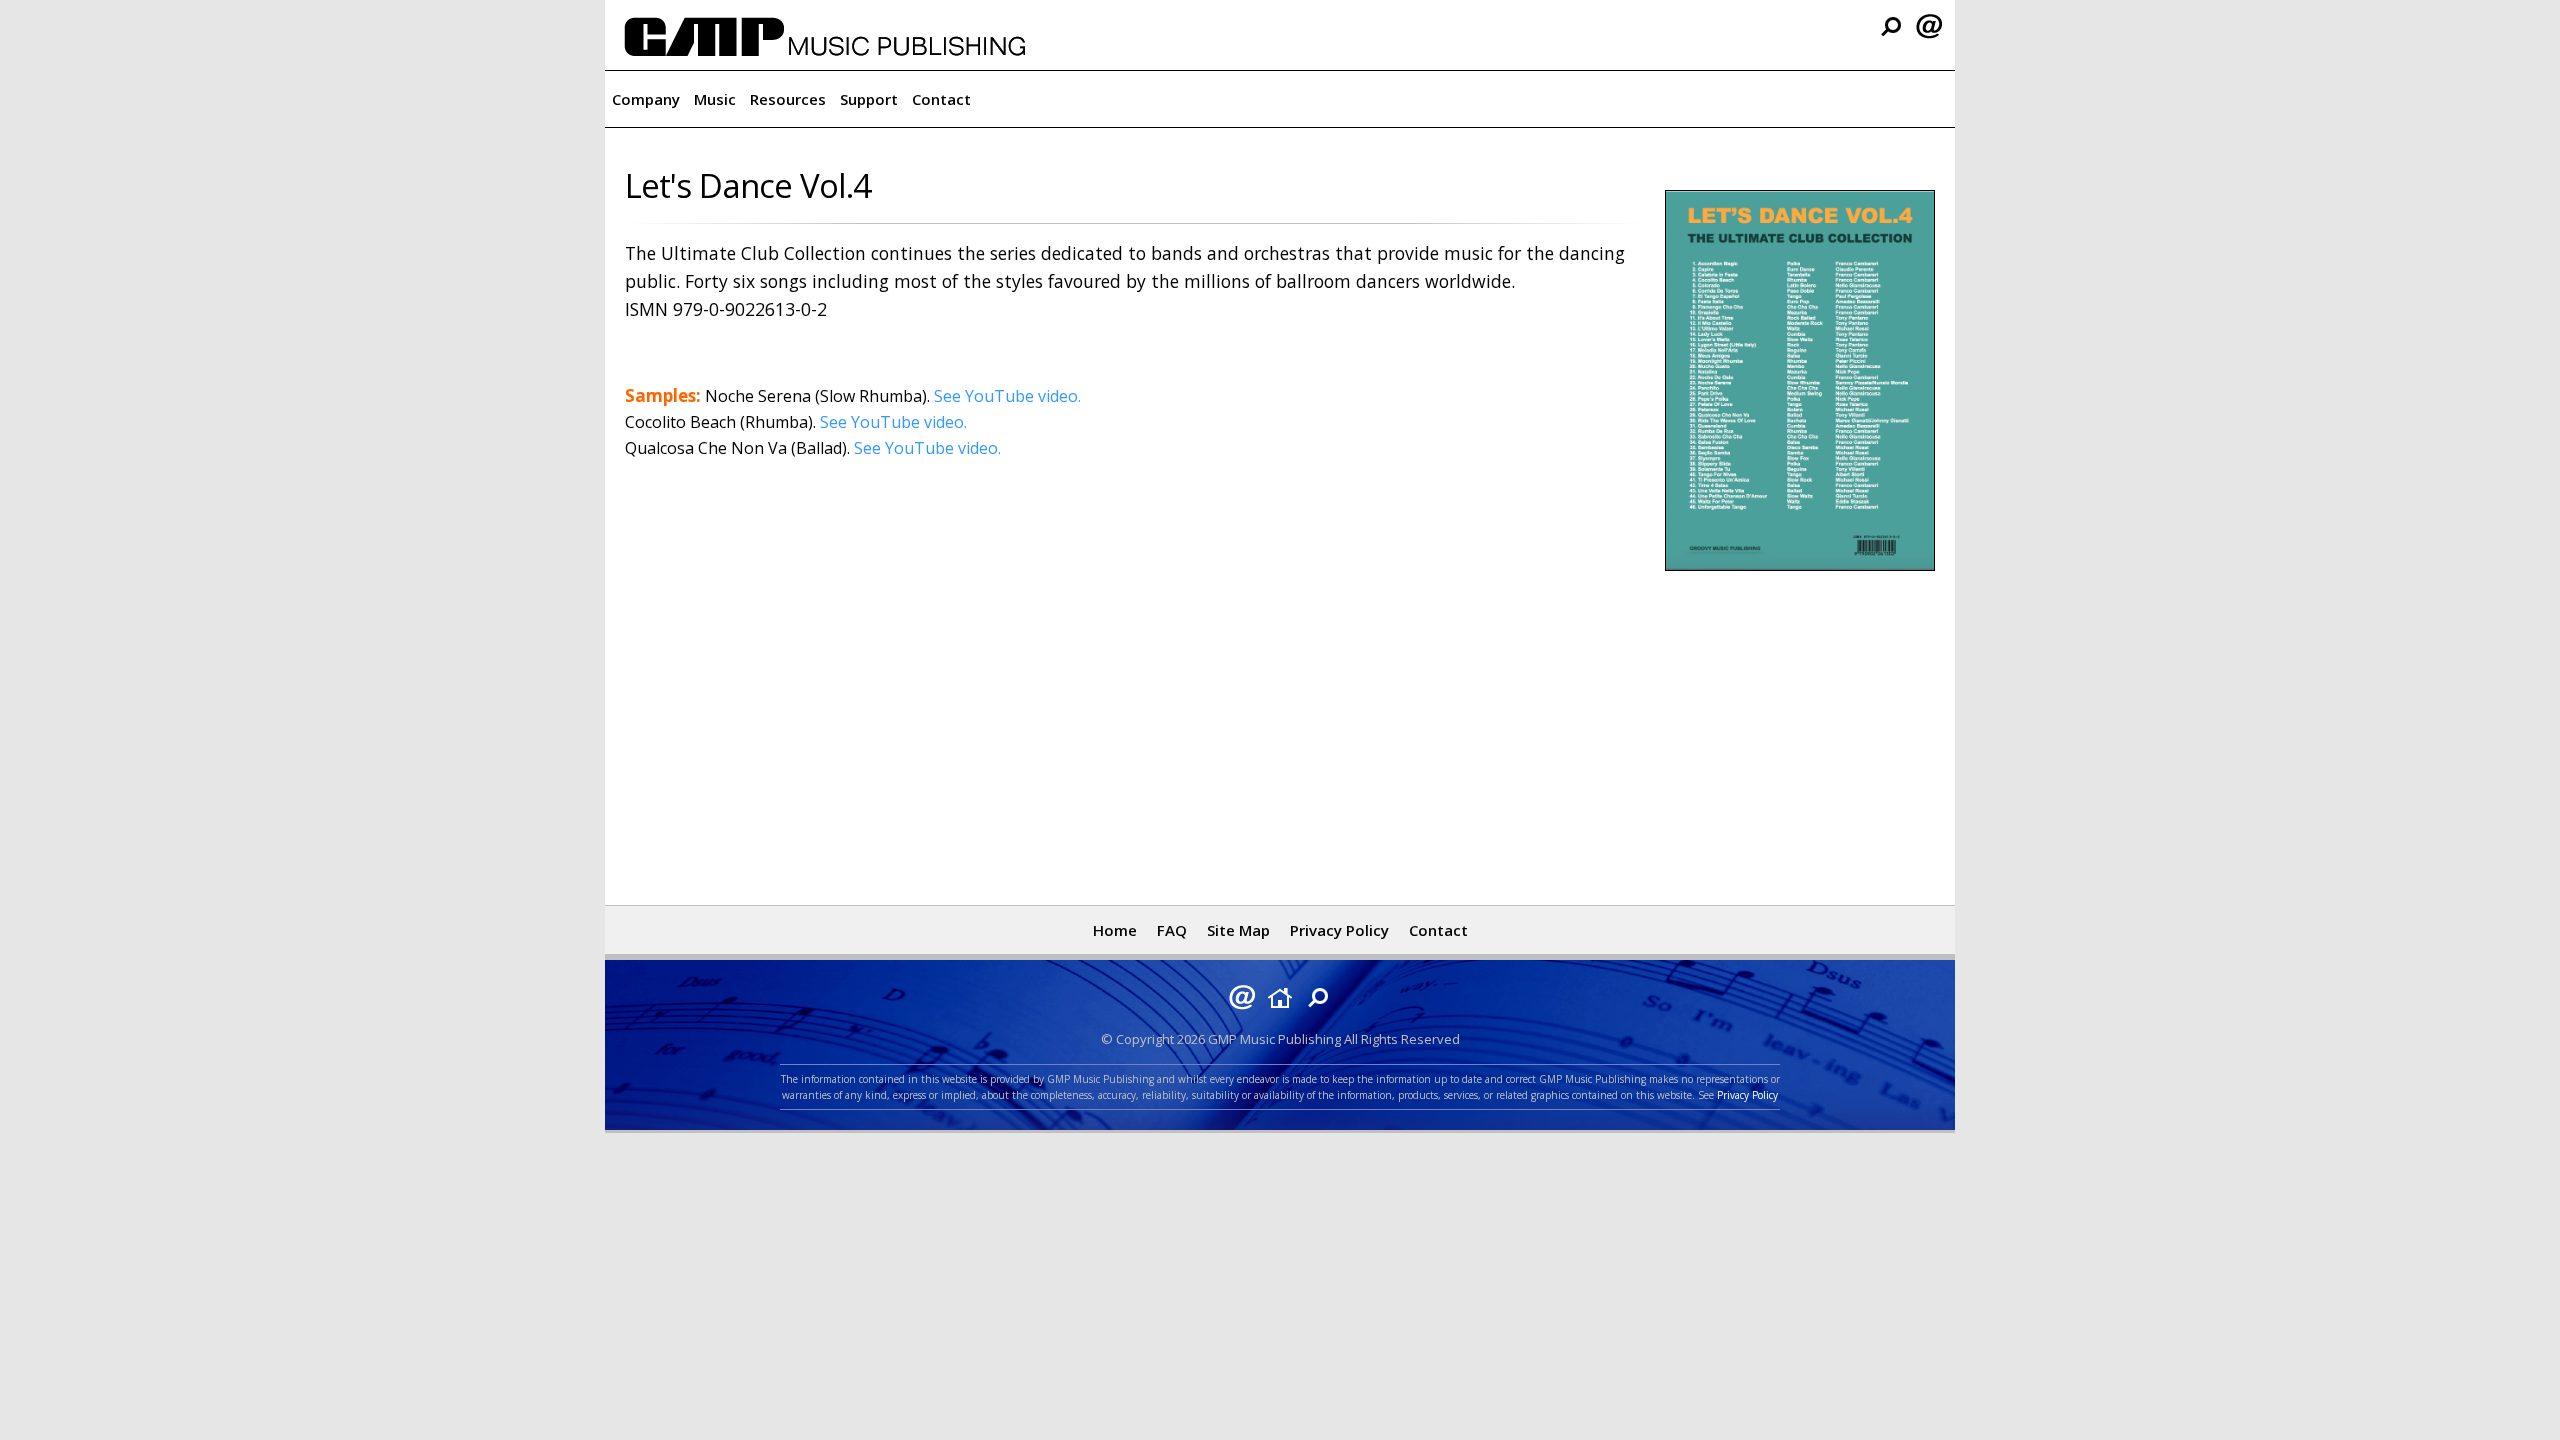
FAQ (1172, 930)
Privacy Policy (1339, 930)
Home (1115, 930)
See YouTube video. (1007, 396)
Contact (941, 99)
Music (715, 99)
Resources (788, 99)
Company (646, 99)
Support (869, 99)
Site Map (1238, 930)
